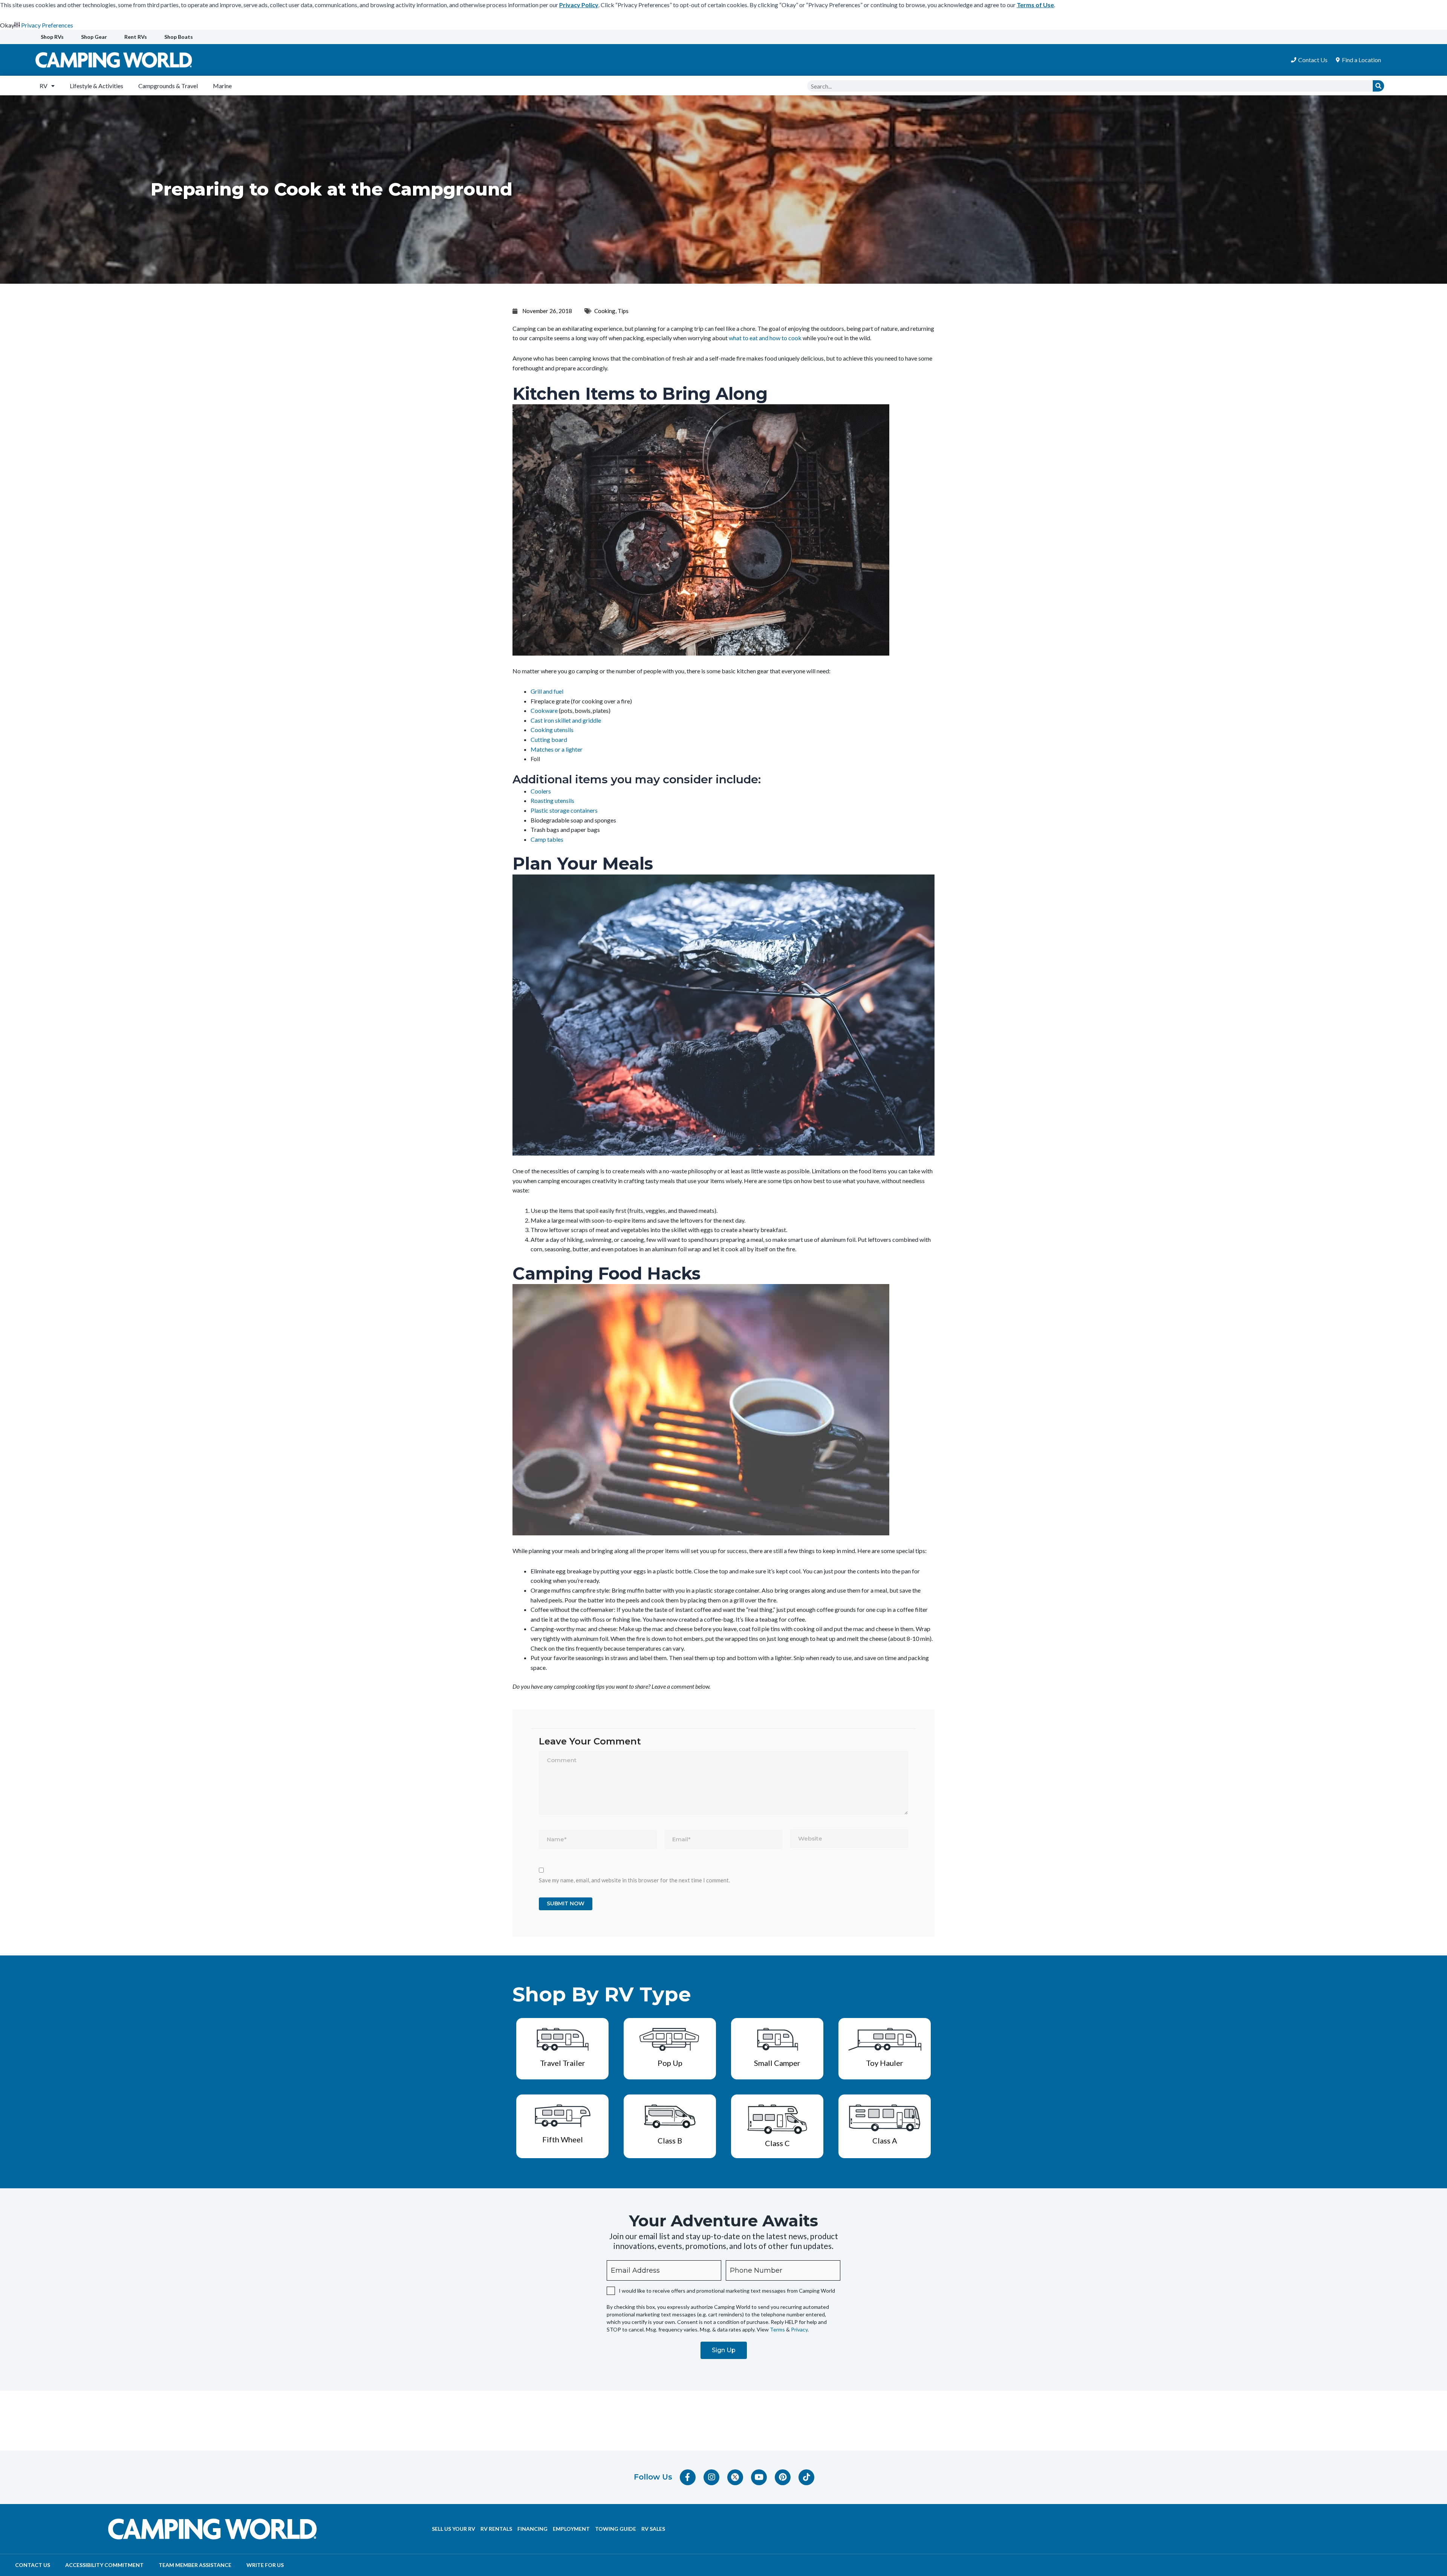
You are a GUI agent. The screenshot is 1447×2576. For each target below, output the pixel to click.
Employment (571, 2529)
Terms (777, 2329)
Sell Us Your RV (454, 2529)
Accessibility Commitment (104, 2565)
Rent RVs (136, 37)
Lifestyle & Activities (96, 86)
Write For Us (265, 2565)
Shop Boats (179, 37)
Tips (623, 311)
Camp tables (547, 839)
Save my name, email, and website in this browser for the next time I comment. (634, 1880)
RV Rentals (496, 2529)
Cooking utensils (552, 730)
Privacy (799, 2329)
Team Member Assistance (195, 2565)
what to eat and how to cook (765, 338)
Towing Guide (616, 2529)
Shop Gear (94, 37)
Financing (532, 2529)
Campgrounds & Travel (168, 86)
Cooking (605, 311)
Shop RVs (52, 37)
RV (44, 86)
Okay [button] (7, 25)
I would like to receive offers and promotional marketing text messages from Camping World (727, 2291)
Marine (222, 86)
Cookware (544, 710)
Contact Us (33, 2565)
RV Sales (653, 2529)
